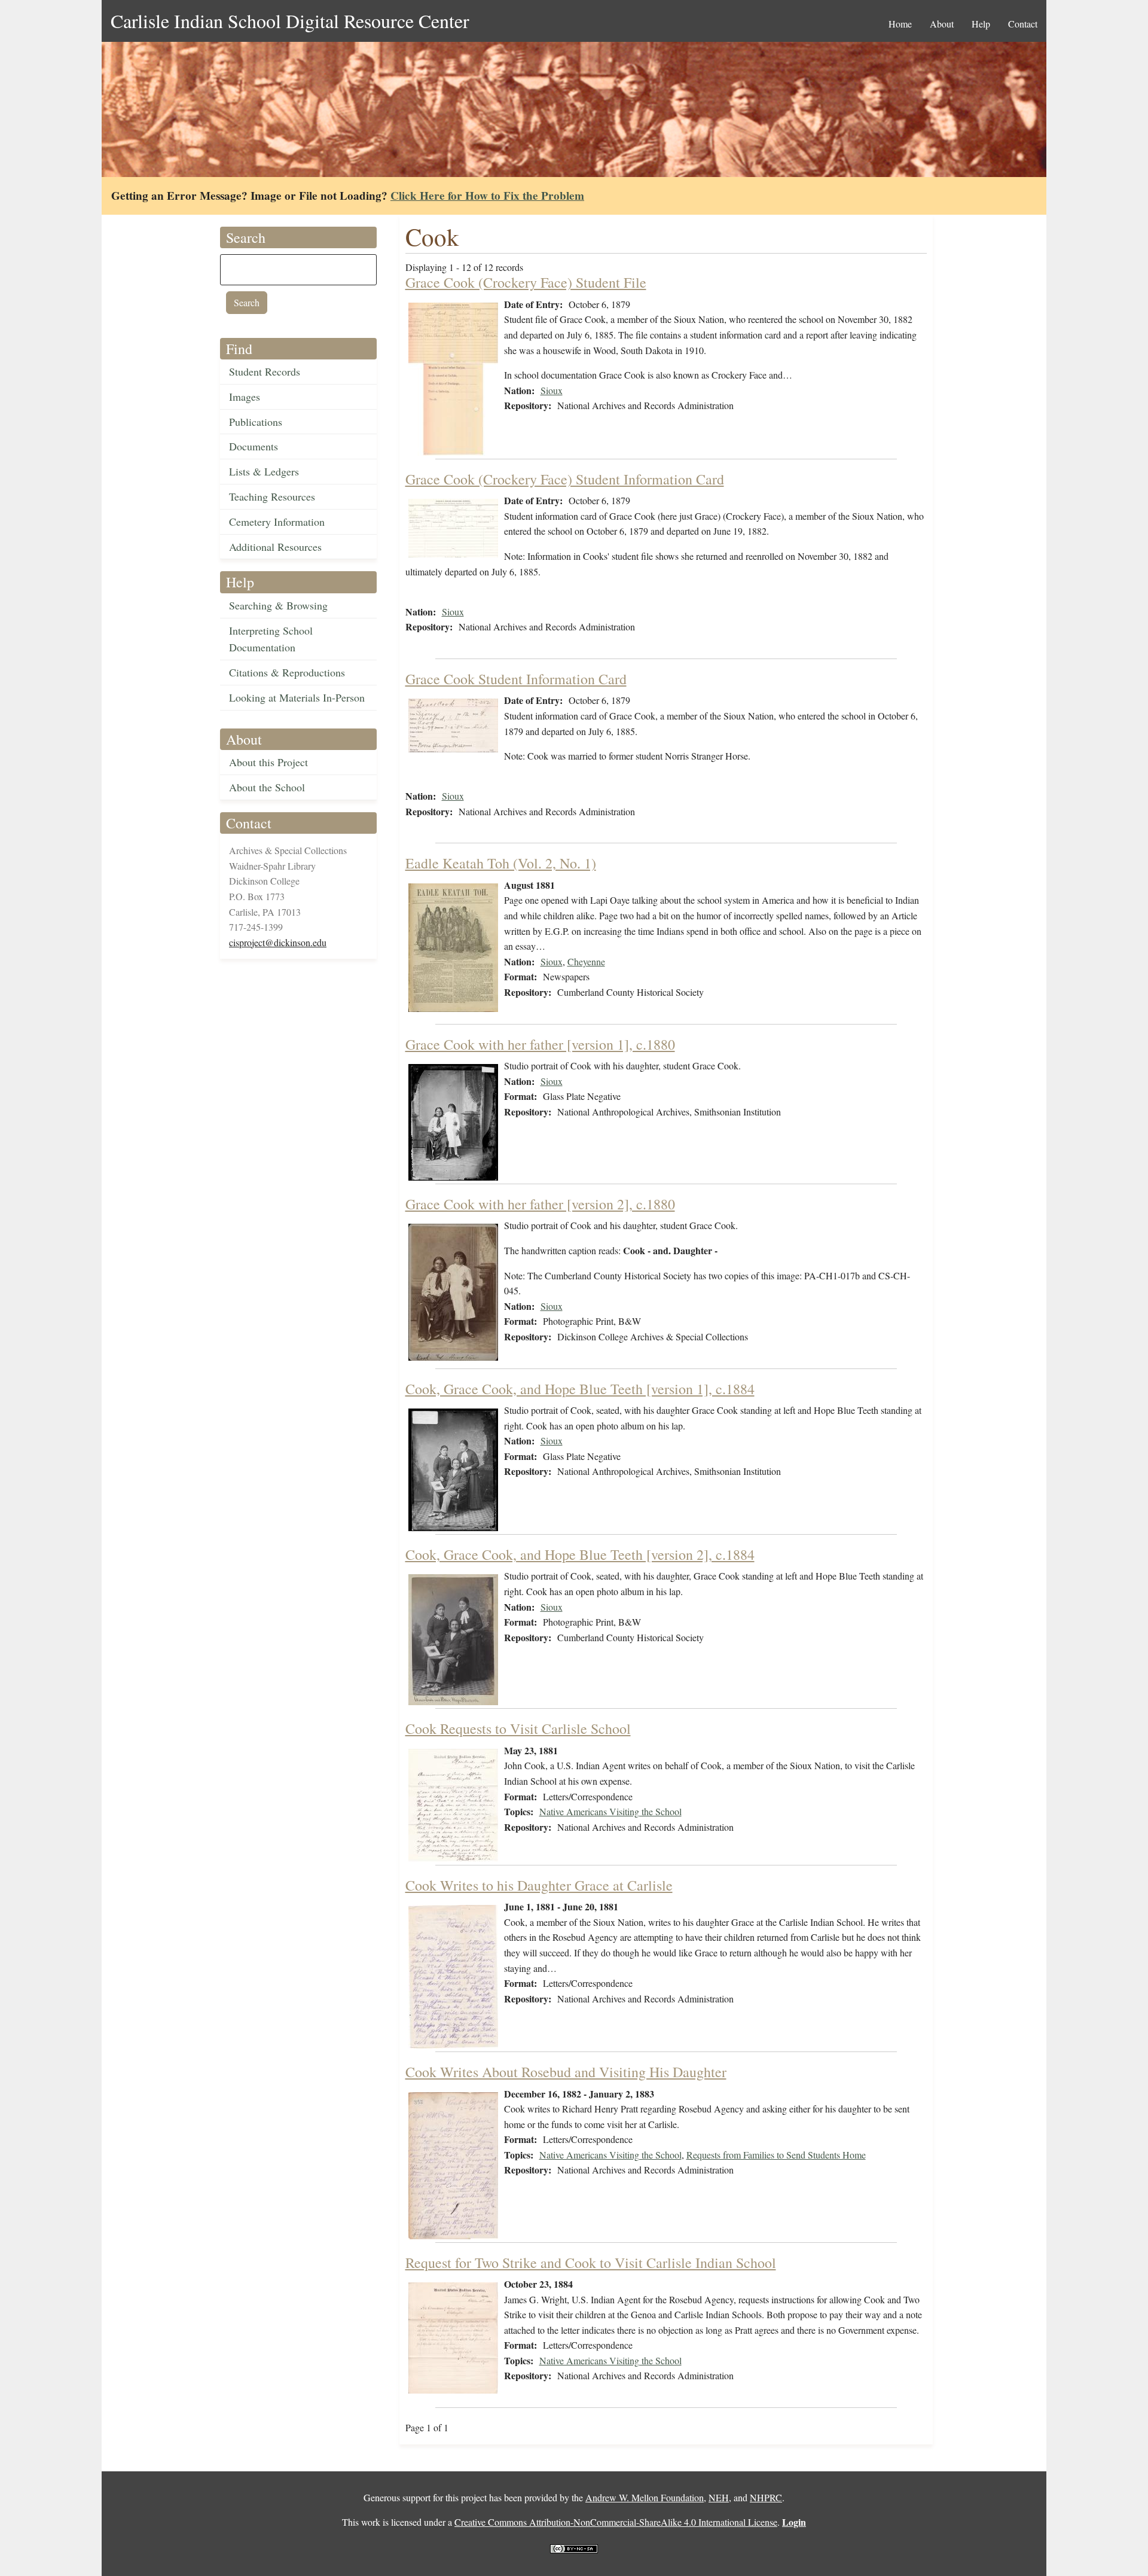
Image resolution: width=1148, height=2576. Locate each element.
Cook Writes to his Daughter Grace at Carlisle (539, 1885)
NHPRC (766, 2497)
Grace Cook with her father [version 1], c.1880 (540, 1044)
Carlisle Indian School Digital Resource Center (290, 21)
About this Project (268, 762)
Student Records (265, 371)
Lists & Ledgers (264, 471)
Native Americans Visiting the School (610, 1811)
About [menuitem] (942, 24)
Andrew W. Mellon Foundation (645, 2497)
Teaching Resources (272, 496)
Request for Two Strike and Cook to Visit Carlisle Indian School (591, 2263)
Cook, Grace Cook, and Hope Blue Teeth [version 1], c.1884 (580, 1389)
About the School (267, 787)
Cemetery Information (277, 522)
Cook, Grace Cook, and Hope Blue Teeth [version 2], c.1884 (580, 1554)
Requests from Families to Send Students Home (776, 2155)
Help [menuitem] (981, 24)
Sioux (552, 390)
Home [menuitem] (900, 24)
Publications (256, 422)
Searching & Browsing (278, 605)
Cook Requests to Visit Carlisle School (518, 1728)
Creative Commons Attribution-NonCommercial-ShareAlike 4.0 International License (616, 2522)
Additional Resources (275, 547)
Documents (254, 446)
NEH (719, 2497)
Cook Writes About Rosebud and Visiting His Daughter (566, 2072)
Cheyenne (586, 961)
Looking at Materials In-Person (297, 697)
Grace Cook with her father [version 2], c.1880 (540, 1204)
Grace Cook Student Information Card (516, 679)
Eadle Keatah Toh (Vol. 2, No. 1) (501, 863)
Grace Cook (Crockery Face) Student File (526, 282)
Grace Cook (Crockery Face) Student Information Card (565, 479)
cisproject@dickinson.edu (278, 942)
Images (245, 397)
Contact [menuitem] (1023, 24)
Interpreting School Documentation (271, 639)
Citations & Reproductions (287, 672)
